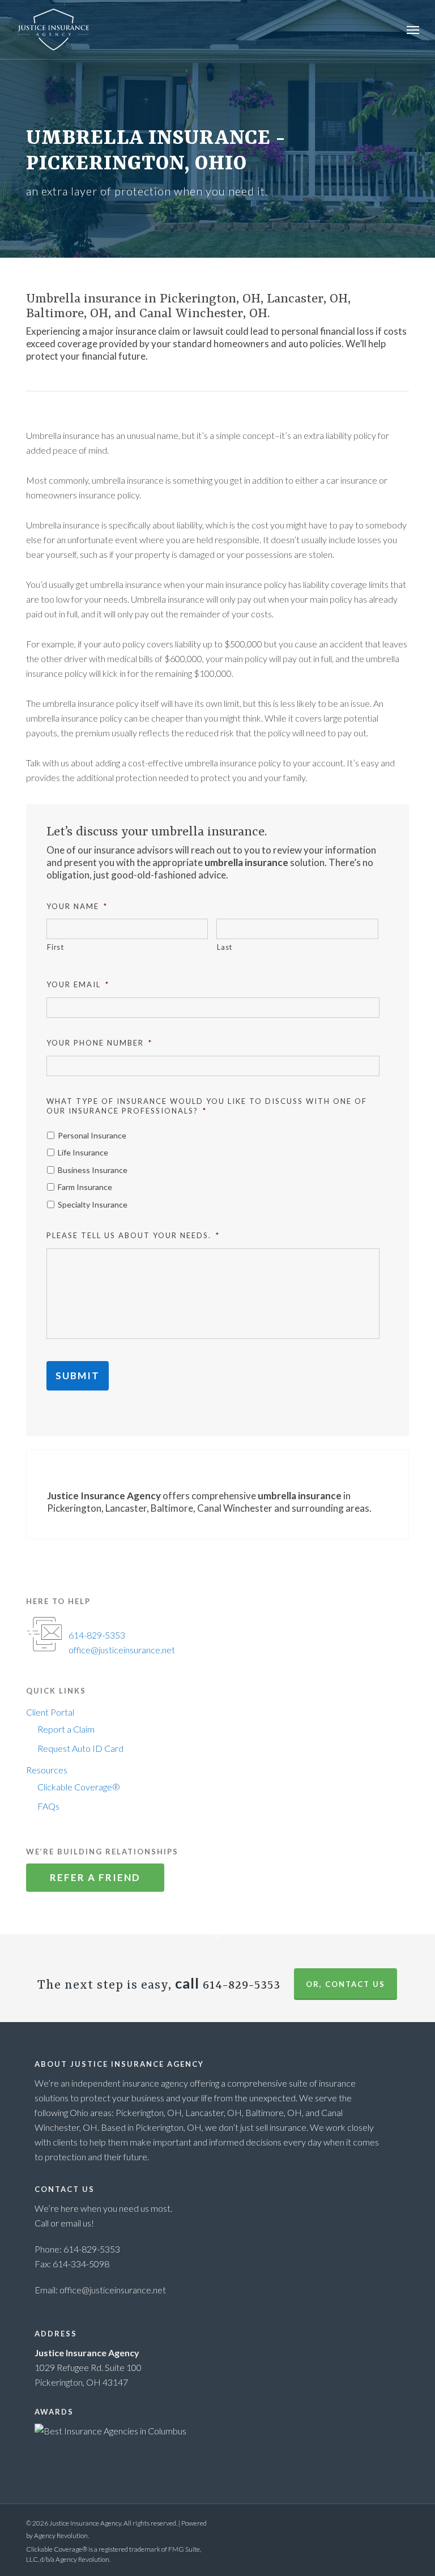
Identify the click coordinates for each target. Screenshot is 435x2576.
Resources (47, 1770)
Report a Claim (66, 1729)
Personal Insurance (92, 1135)
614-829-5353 (97, 1635)
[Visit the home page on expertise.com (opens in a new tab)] (110, 2431)
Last (225, 947)
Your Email (78, 984)
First (55, 947)
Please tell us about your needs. (133, 1235)
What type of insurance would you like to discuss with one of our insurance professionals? (207, 1106)
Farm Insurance (85, 1187)
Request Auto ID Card (80, 1748)
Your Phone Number (99, 1043)
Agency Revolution (61, 2536)
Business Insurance (93, 1170)
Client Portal (50, 1712)
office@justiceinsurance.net (122, 1650)
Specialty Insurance (93, 1204)
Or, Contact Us (346, 1984)
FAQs (48, 1806)
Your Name (77, 906)
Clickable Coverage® (79, 1787)
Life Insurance (83, 1152)
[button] (413, 29)
